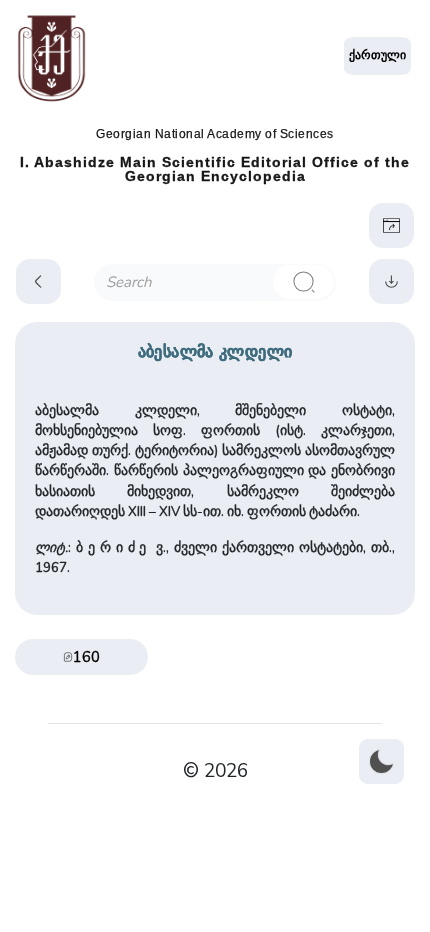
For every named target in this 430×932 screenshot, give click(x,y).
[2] (303, 282)
